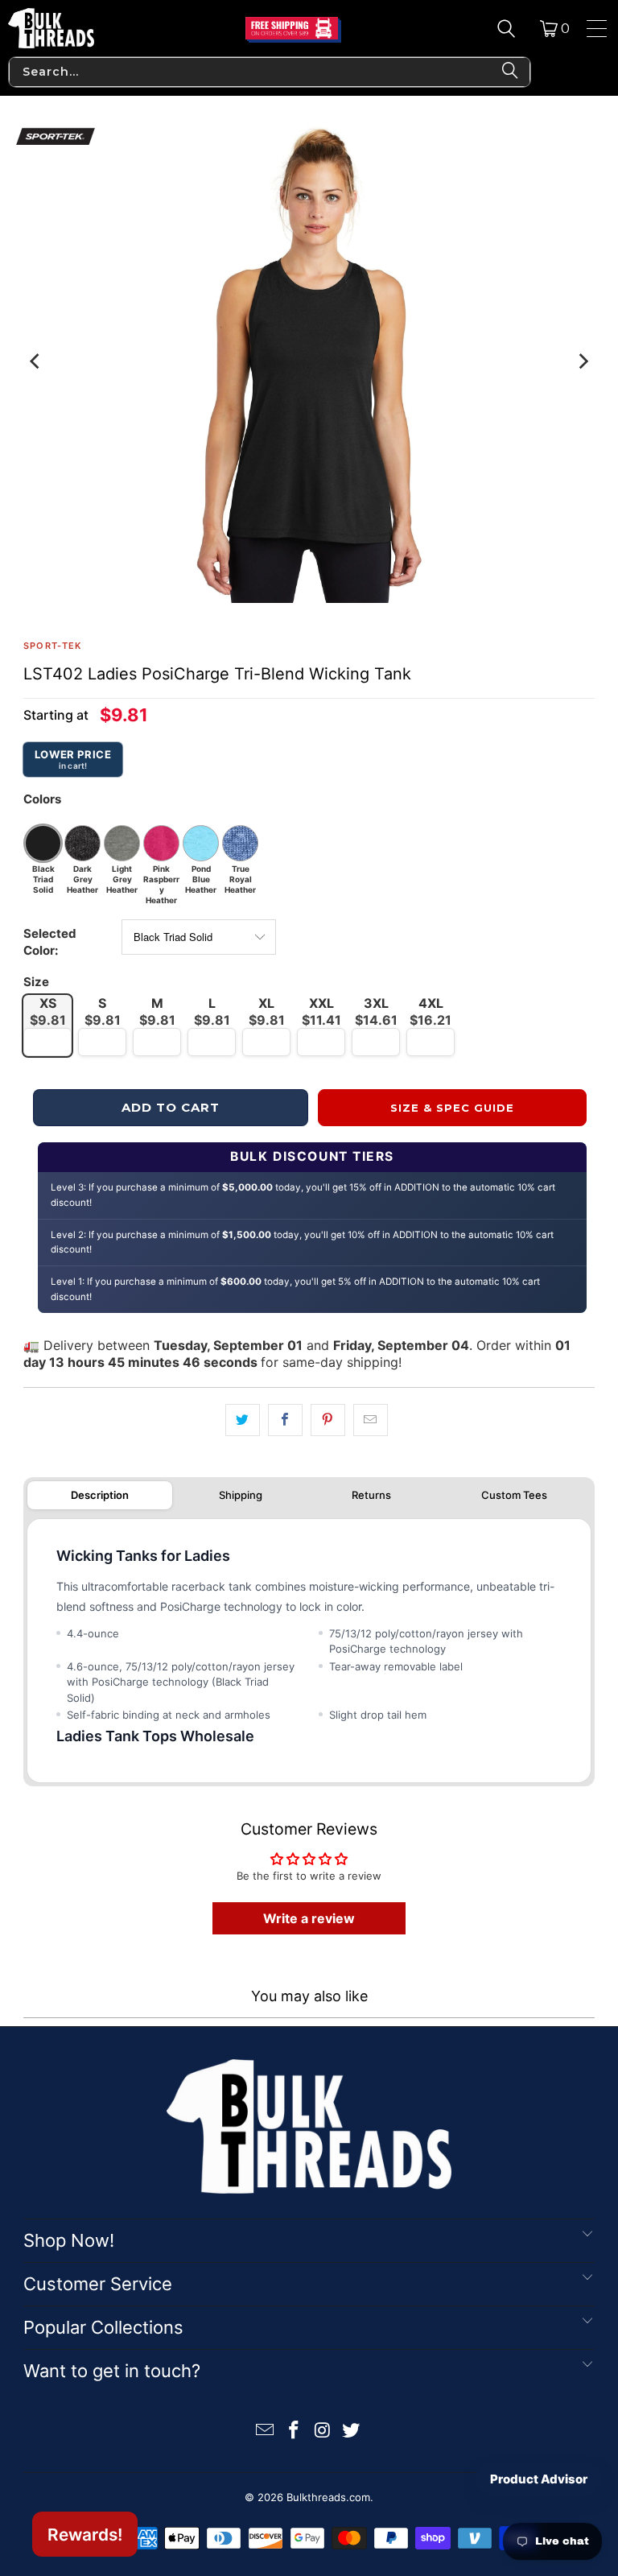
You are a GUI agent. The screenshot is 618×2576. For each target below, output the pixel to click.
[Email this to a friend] (371, 1420)
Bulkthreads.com (328, 2497)
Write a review (309, 1918)
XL (267, 1011)
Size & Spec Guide (453, 1108)
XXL (321, 1011)
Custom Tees (514, 1495)
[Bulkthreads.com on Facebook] (294, 2432)
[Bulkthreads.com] (51, 28)
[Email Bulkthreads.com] (266, 2432)
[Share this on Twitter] (243, 1420)
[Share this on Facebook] (285, 1420)
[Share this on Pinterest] (328, 1420)
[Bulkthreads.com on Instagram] (323, 2432)
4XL (431, 1011)
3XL (376, 1011)
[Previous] (35, 361)
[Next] (583, 361)
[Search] (506, 28)
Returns (371, 1495)
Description (100, 1495)
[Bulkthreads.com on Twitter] (352, 2432)
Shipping (241, 1495)
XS (48, 1011)
